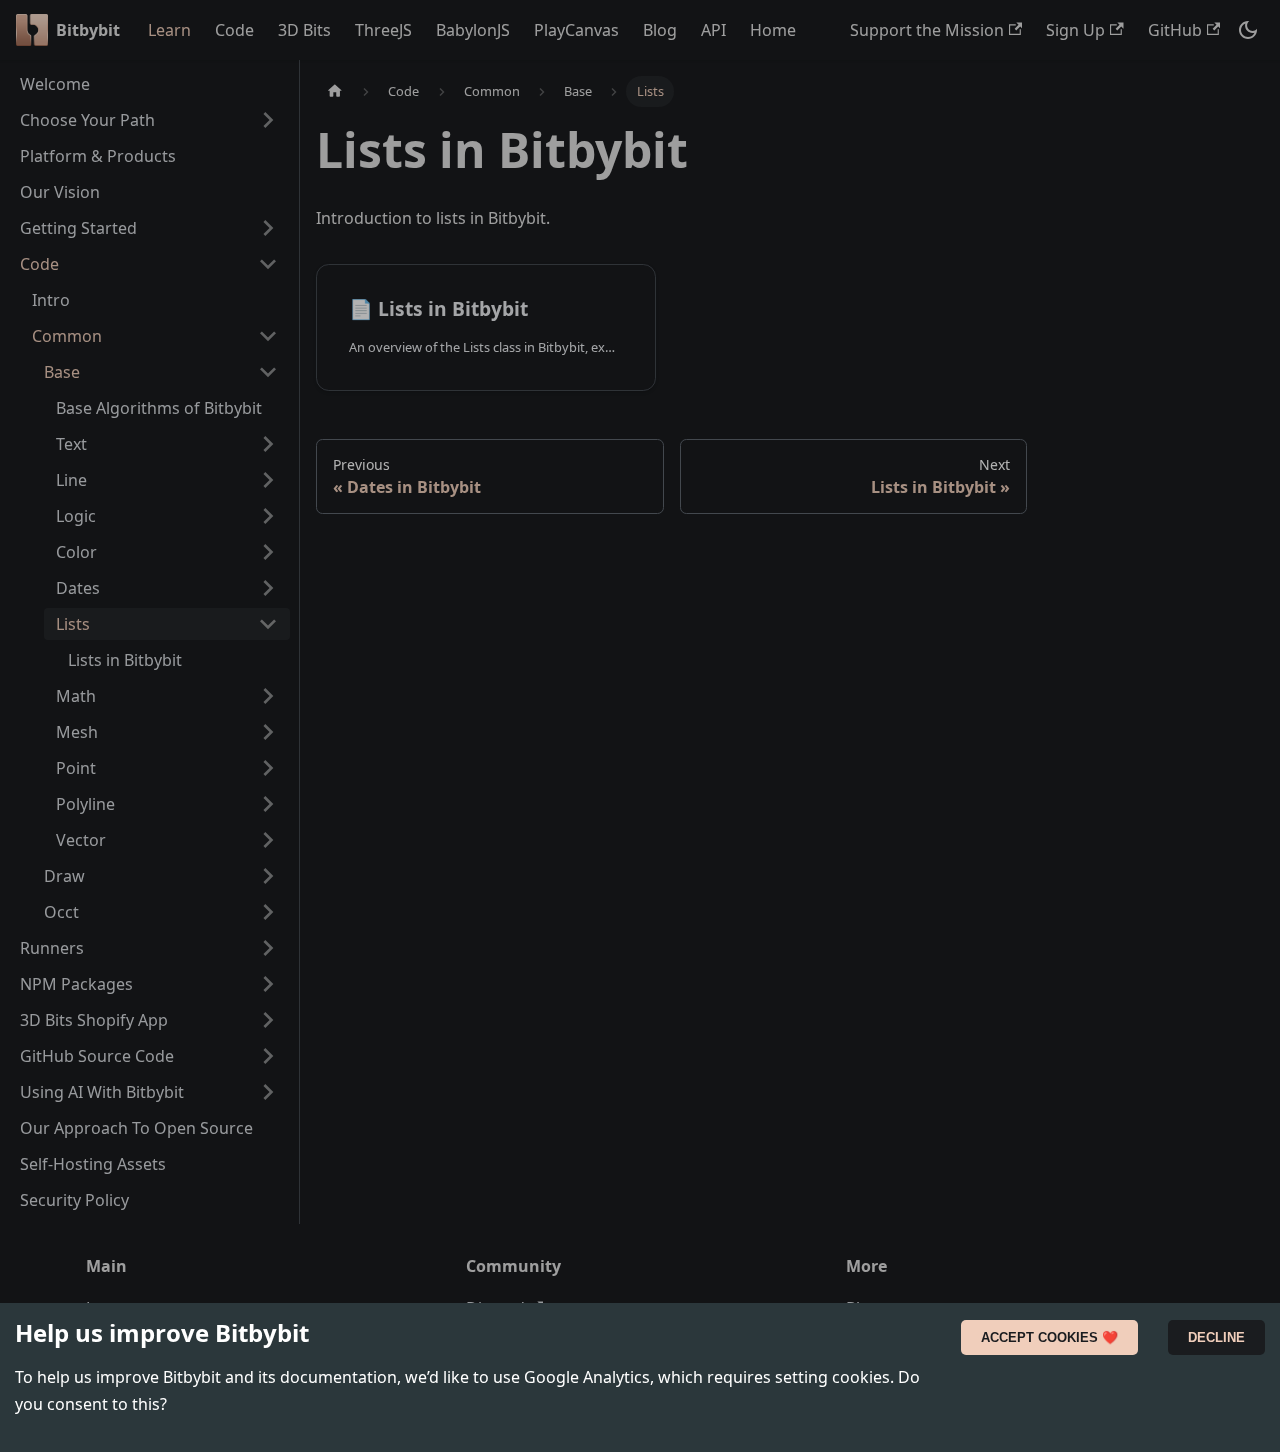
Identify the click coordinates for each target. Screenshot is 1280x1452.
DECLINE (1216, 1337)
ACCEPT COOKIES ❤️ (1049, 1337)
